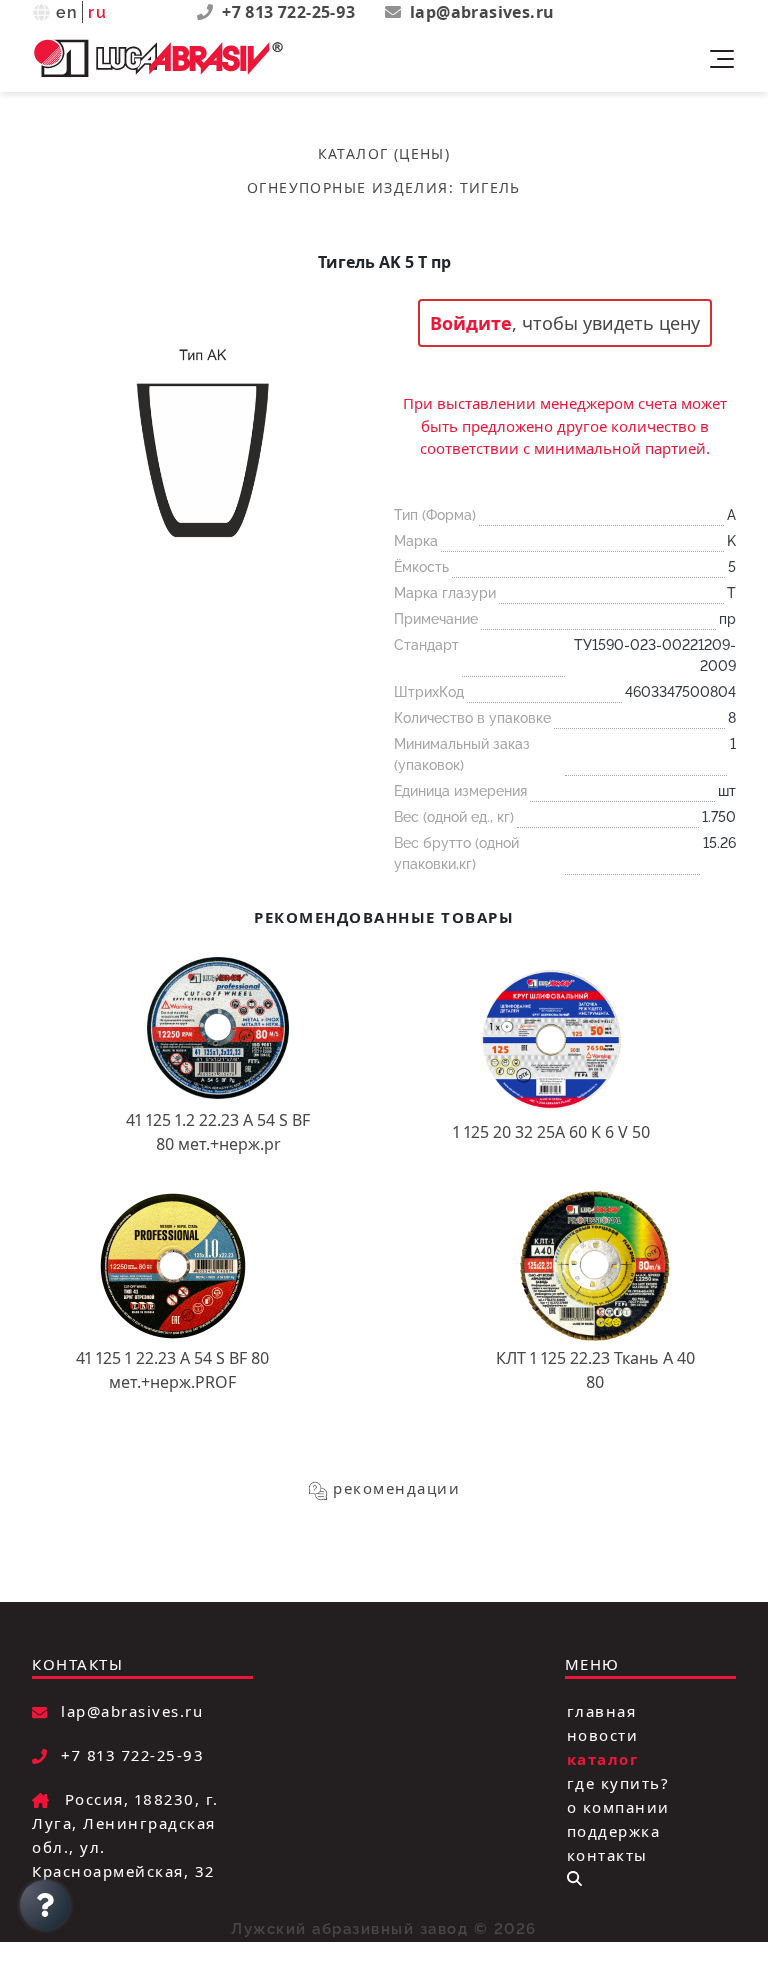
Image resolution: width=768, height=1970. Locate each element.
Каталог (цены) (384, 153)
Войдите (471, 323)
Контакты (607, 1855)
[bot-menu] (574, 1878)
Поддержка (614, 1831)
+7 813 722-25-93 (291, 12)
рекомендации (396, 1488)
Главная (602, 1711)
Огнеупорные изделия (348, 187)
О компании (618, 1807)
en (67, 12)
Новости (603, 1735)
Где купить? (618, 1783)
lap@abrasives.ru (482, 12)
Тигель (490, 187)
